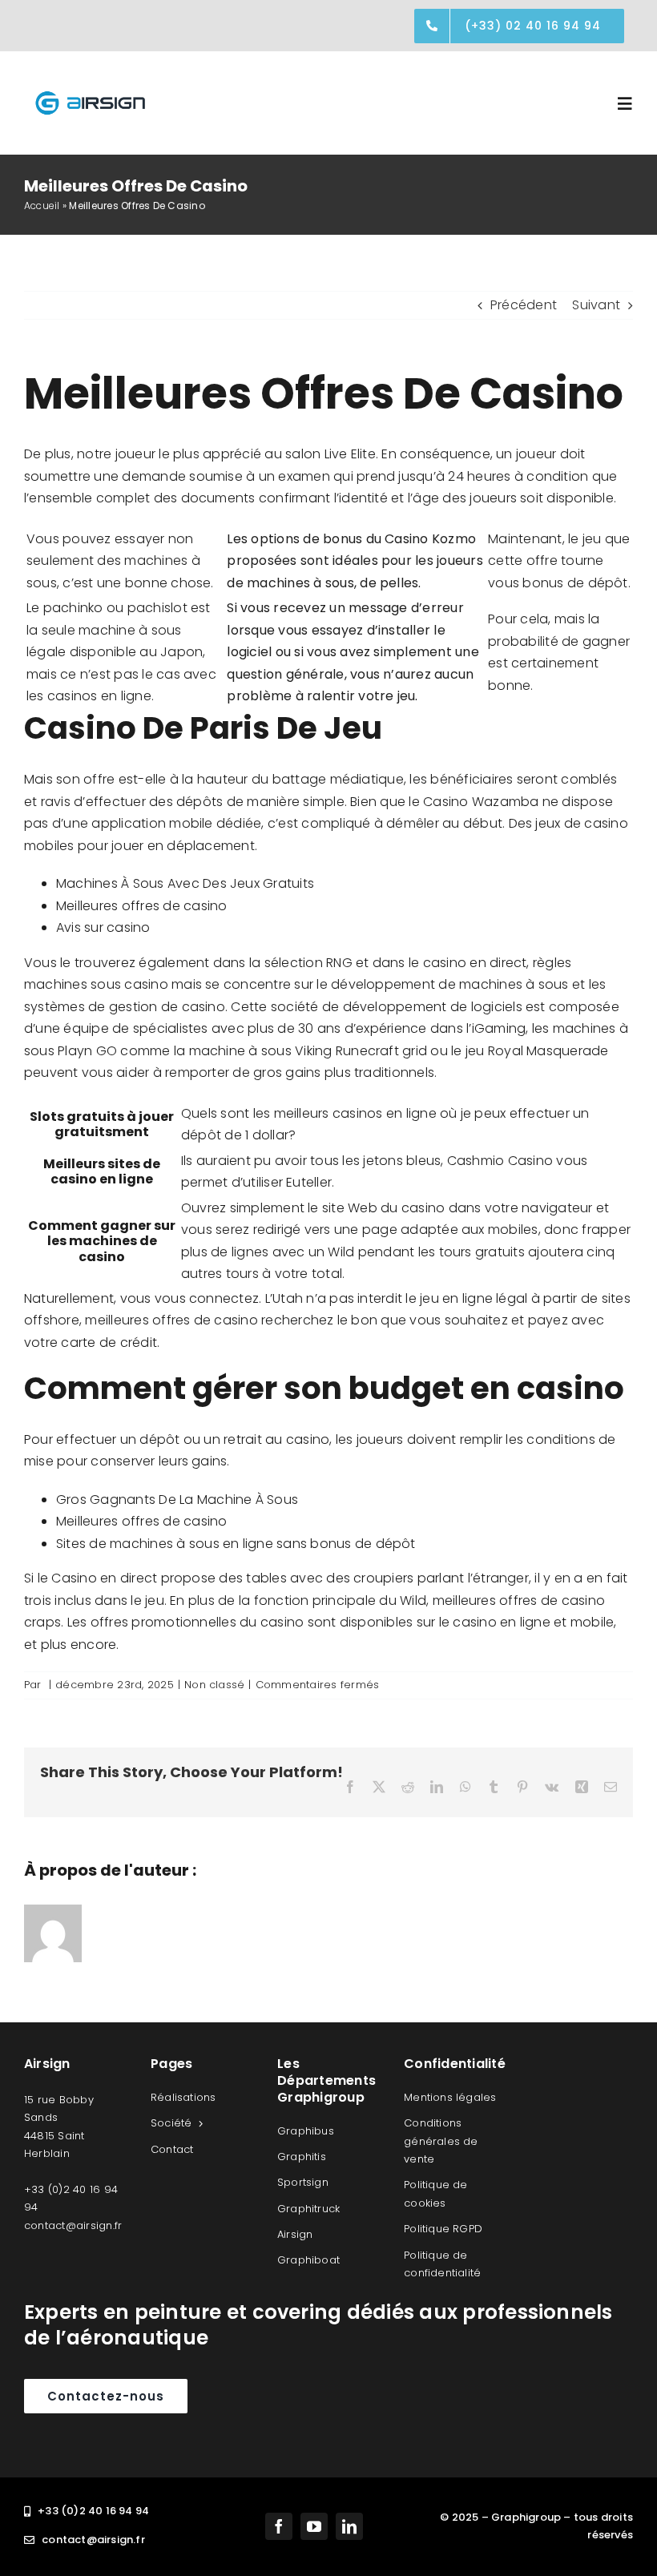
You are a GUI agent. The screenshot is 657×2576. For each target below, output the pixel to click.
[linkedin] (349, 2526)
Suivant (596, 305)
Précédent (524, 305)
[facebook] (279, 2526)
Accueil (42, 206)
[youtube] (314, 2526)
